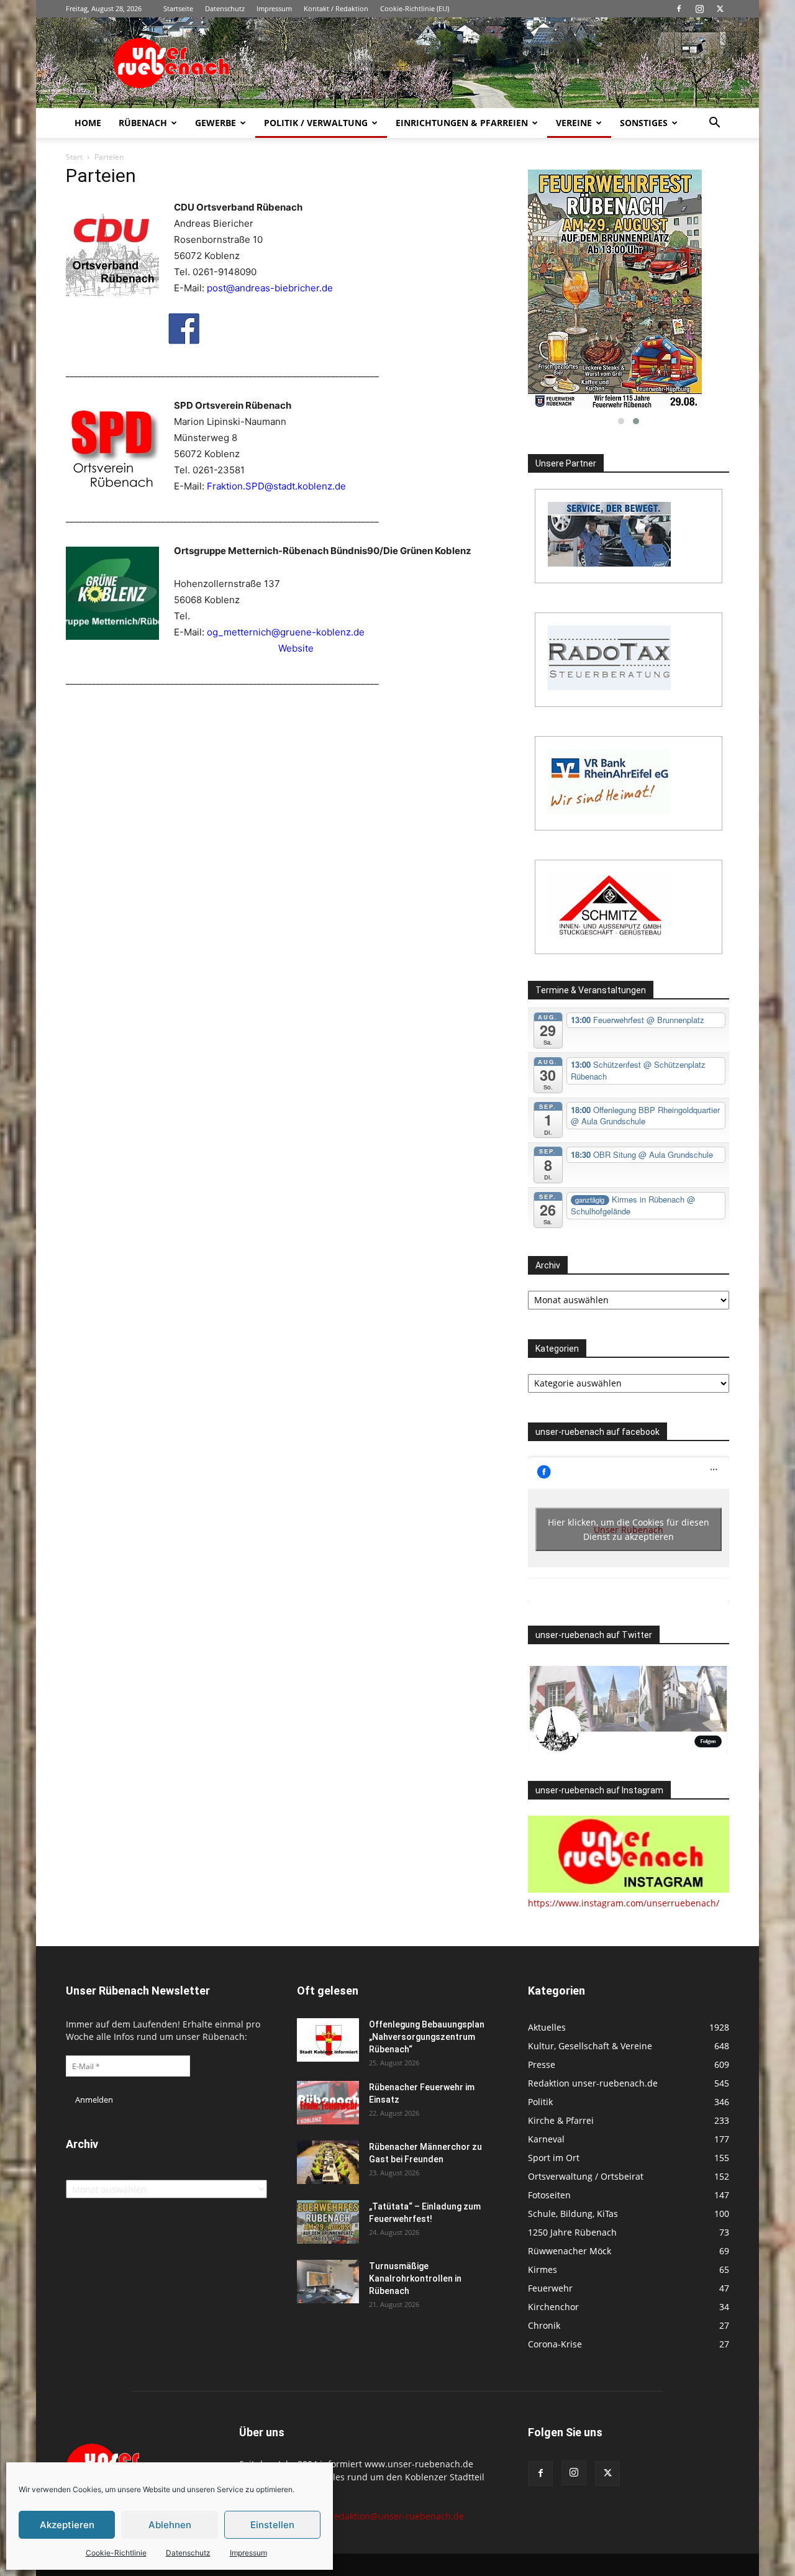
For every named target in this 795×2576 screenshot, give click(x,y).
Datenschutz (188, 2553)
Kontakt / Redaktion (336, 8)
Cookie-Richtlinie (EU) (415, 8)
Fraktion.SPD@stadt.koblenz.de (276, 486)
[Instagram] (699, 9)
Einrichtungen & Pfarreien (462, 123)
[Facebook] (679, 9)
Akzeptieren (67, 2525)
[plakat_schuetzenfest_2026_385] (629, 289)
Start (74, 157)
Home (88, 123)
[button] (714, 124)
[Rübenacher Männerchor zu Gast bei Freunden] (328, 2162)
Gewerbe (216, 123)
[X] (720, 9)
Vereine (574, 123)
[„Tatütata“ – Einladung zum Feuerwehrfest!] (328, 2222)
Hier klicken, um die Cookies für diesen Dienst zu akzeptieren (629, 1529)
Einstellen (272, 2525)
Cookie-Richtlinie (116, 2553)
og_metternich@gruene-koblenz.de (286, 632)
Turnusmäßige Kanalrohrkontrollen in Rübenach (415, 2278)
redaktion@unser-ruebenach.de (397, 2516)
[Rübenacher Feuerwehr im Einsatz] (328, 2103)
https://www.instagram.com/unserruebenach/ (624, 1903)
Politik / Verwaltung (316, 123)
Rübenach (143, 123)
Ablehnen (170, 2525)
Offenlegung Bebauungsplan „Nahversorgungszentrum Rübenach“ (427, 2037)
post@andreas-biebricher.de (270, 288)
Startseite (178, 8)
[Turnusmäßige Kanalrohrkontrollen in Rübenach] (328, 2282)
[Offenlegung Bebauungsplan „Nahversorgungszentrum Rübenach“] (328, 2040)
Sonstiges (644, 123)
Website (296, 648)
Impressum (248, 2553)
